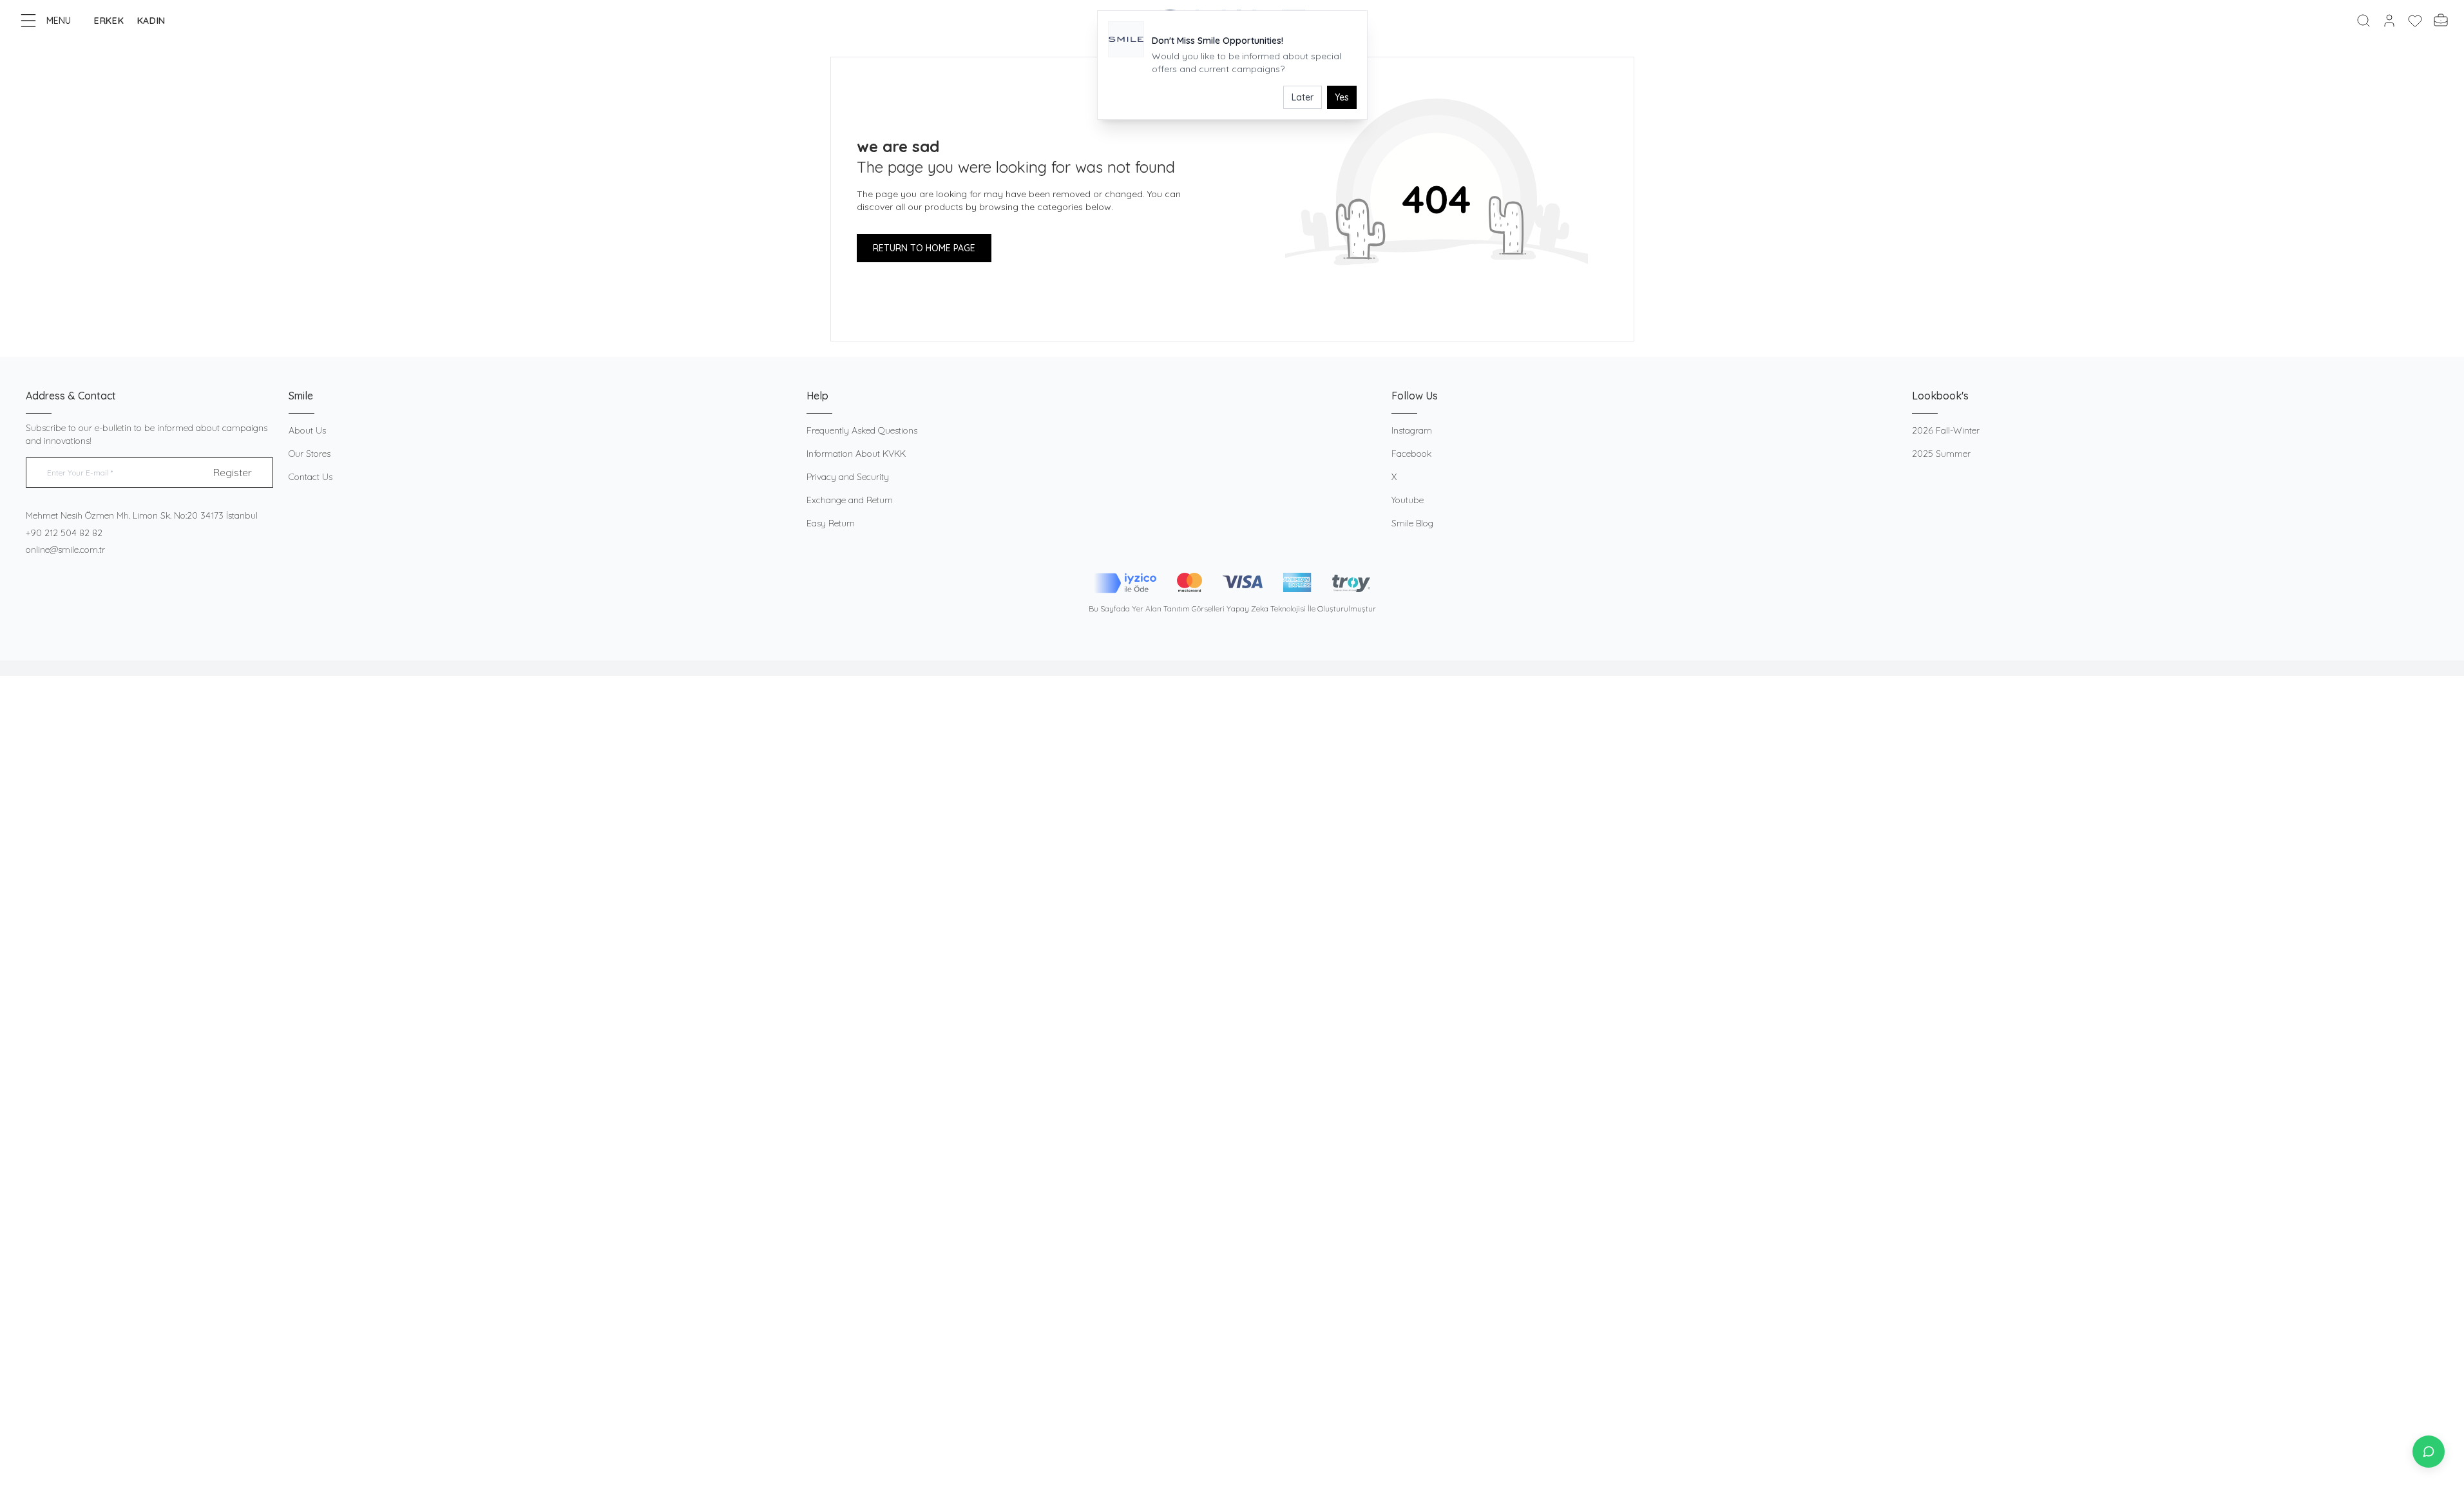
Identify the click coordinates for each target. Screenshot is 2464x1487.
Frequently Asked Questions (862, 430)
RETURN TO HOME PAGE (924, 248)
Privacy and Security (848, 477)
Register (233, 472)
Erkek (109, 21)
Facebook (1411, 454)
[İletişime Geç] (2429, 1452)
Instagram (1412, 430)
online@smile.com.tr (65, 550)
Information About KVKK (856, 454)
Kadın (152, 21)
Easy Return (831, 523)
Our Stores (310, 454)
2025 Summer (1941, 454)
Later (1303, 97)
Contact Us (310, 477)
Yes (1342, 97)
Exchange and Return (850, 500)
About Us (307, 430)
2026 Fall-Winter (1946, 430)
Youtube (1408, 500)
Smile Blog (1412, 523)
